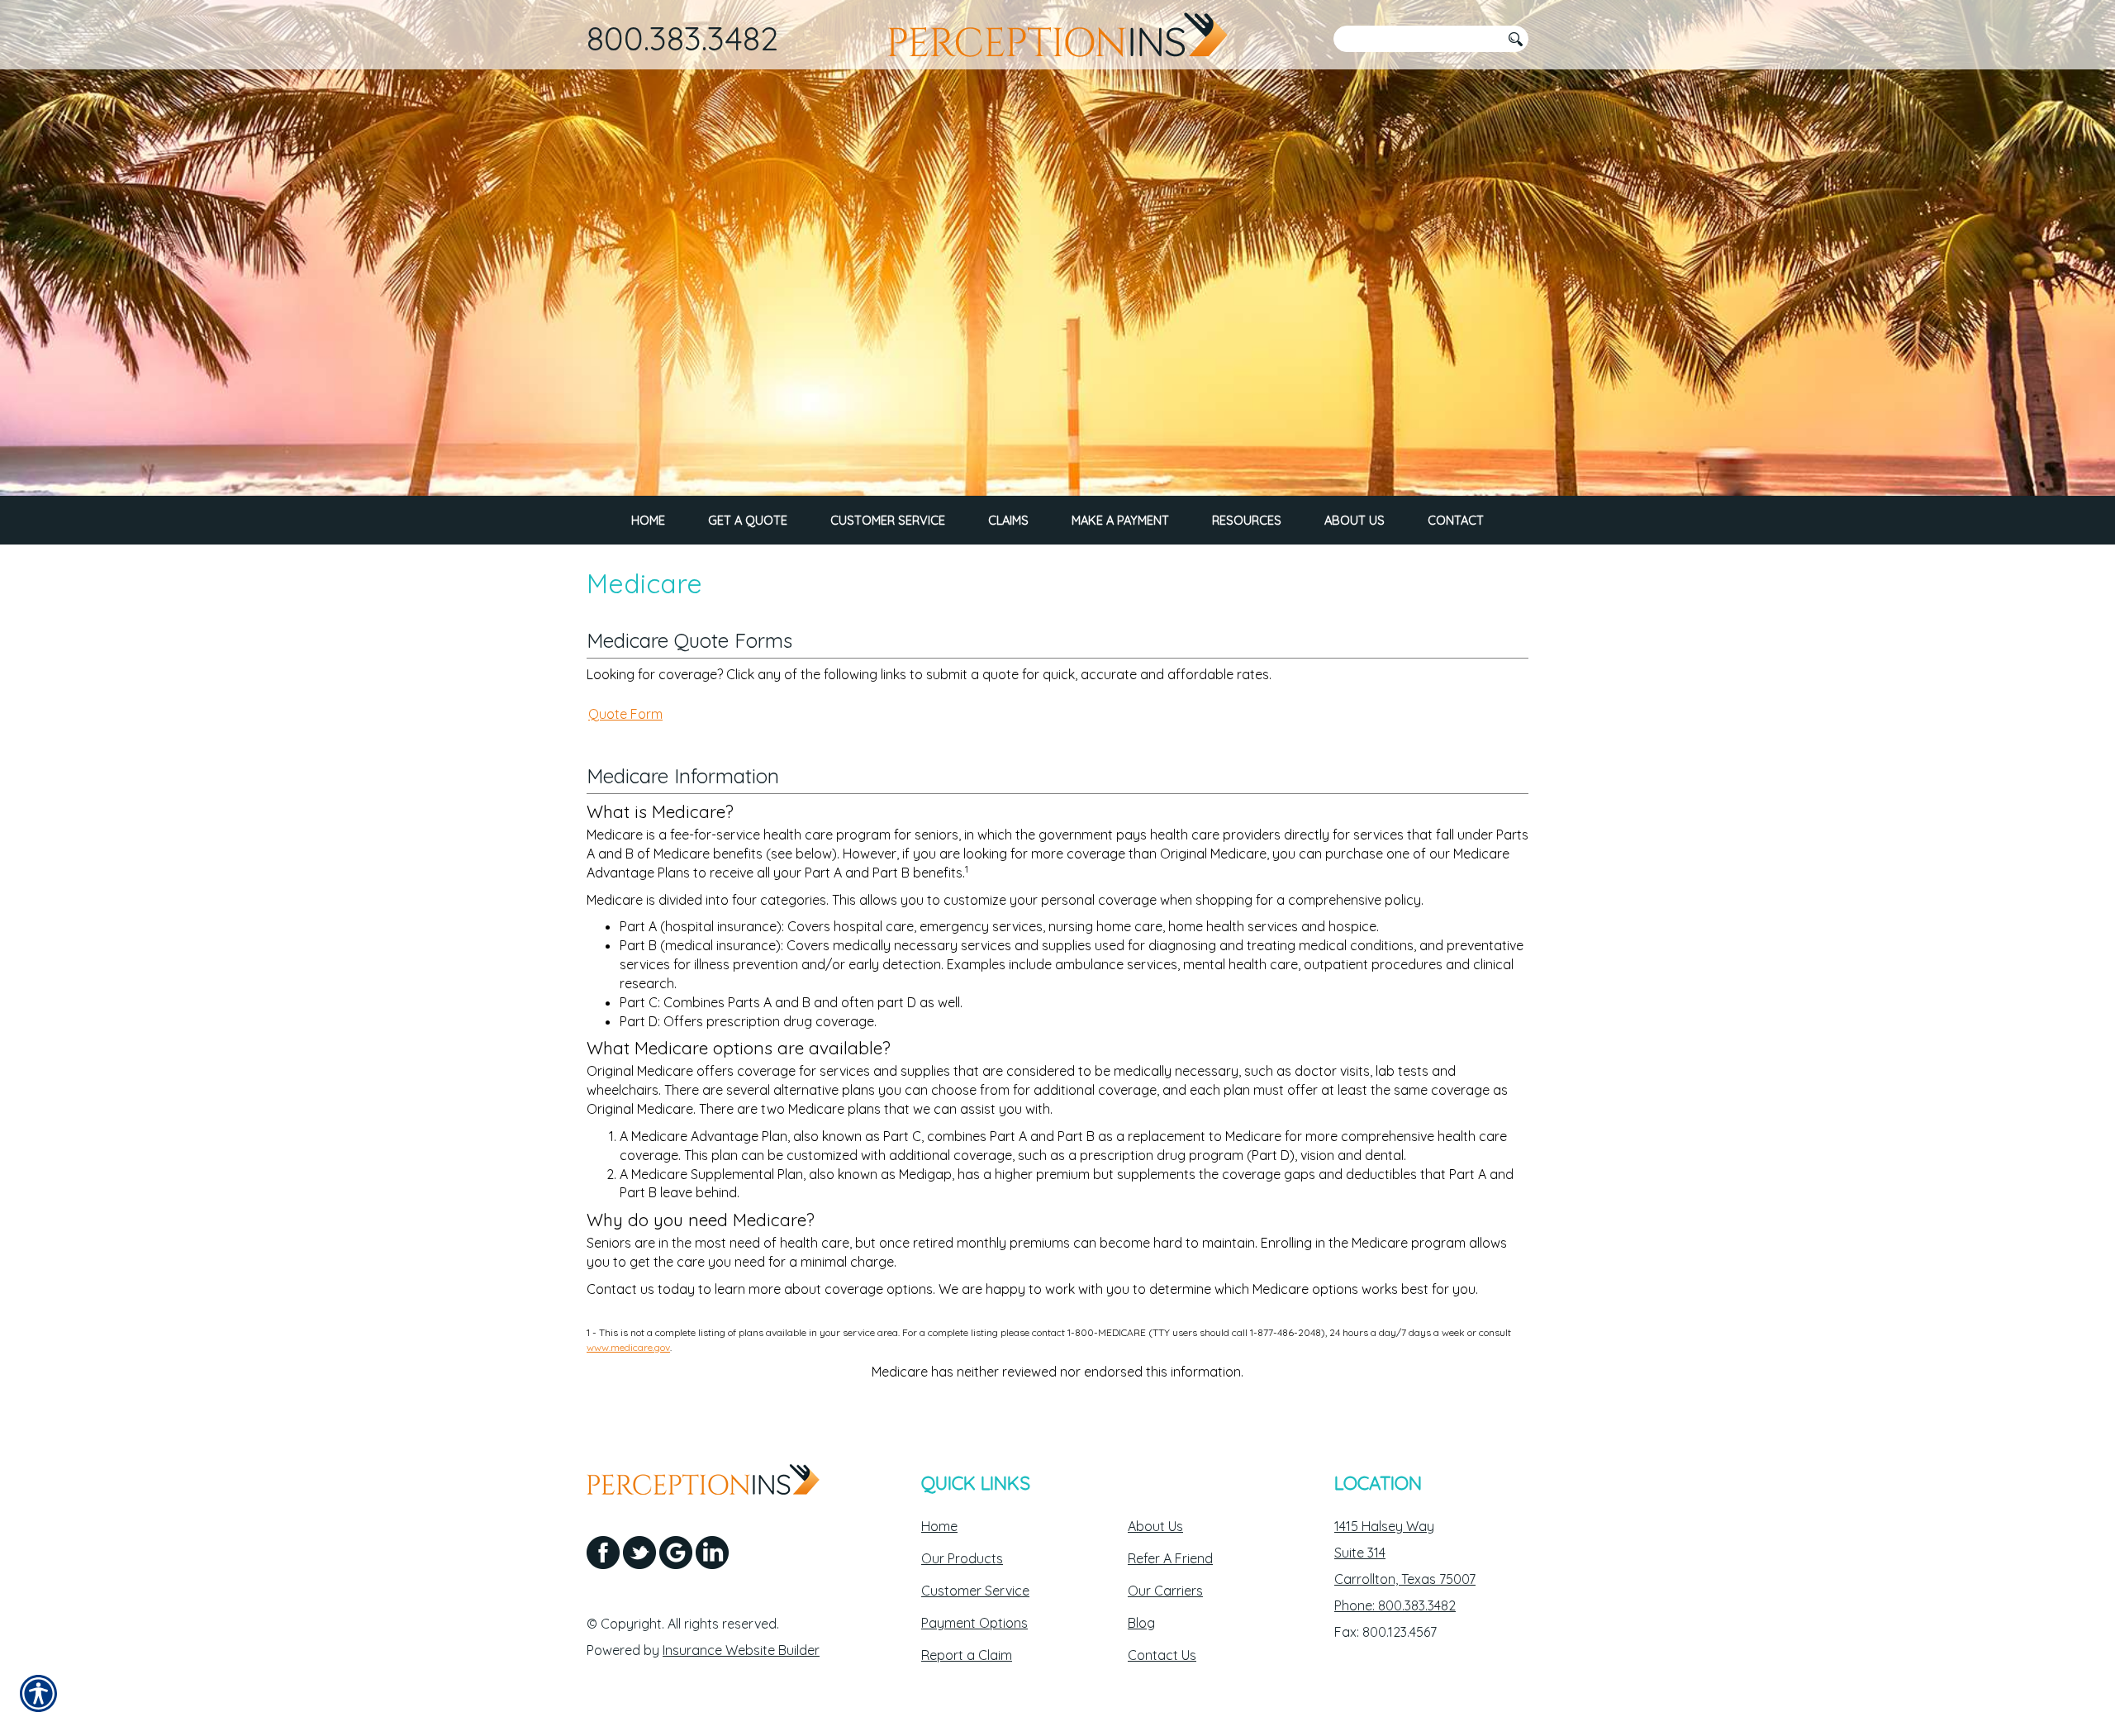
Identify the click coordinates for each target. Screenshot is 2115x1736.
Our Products (962, 1558)
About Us (1155, 1526)
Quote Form (625, 714)
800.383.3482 (682, 38)
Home (939, 1526)
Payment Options (974, 1623)
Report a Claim (967, 1655)
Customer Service (975, 1591)
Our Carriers (1165, 1591)
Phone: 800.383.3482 (1395, 1605)
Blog (1141, 1623)
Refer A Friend (1170, 1558)
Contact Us (1162, 1655)
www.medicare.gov (628, 1347)
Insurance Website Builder (741, 1650)
